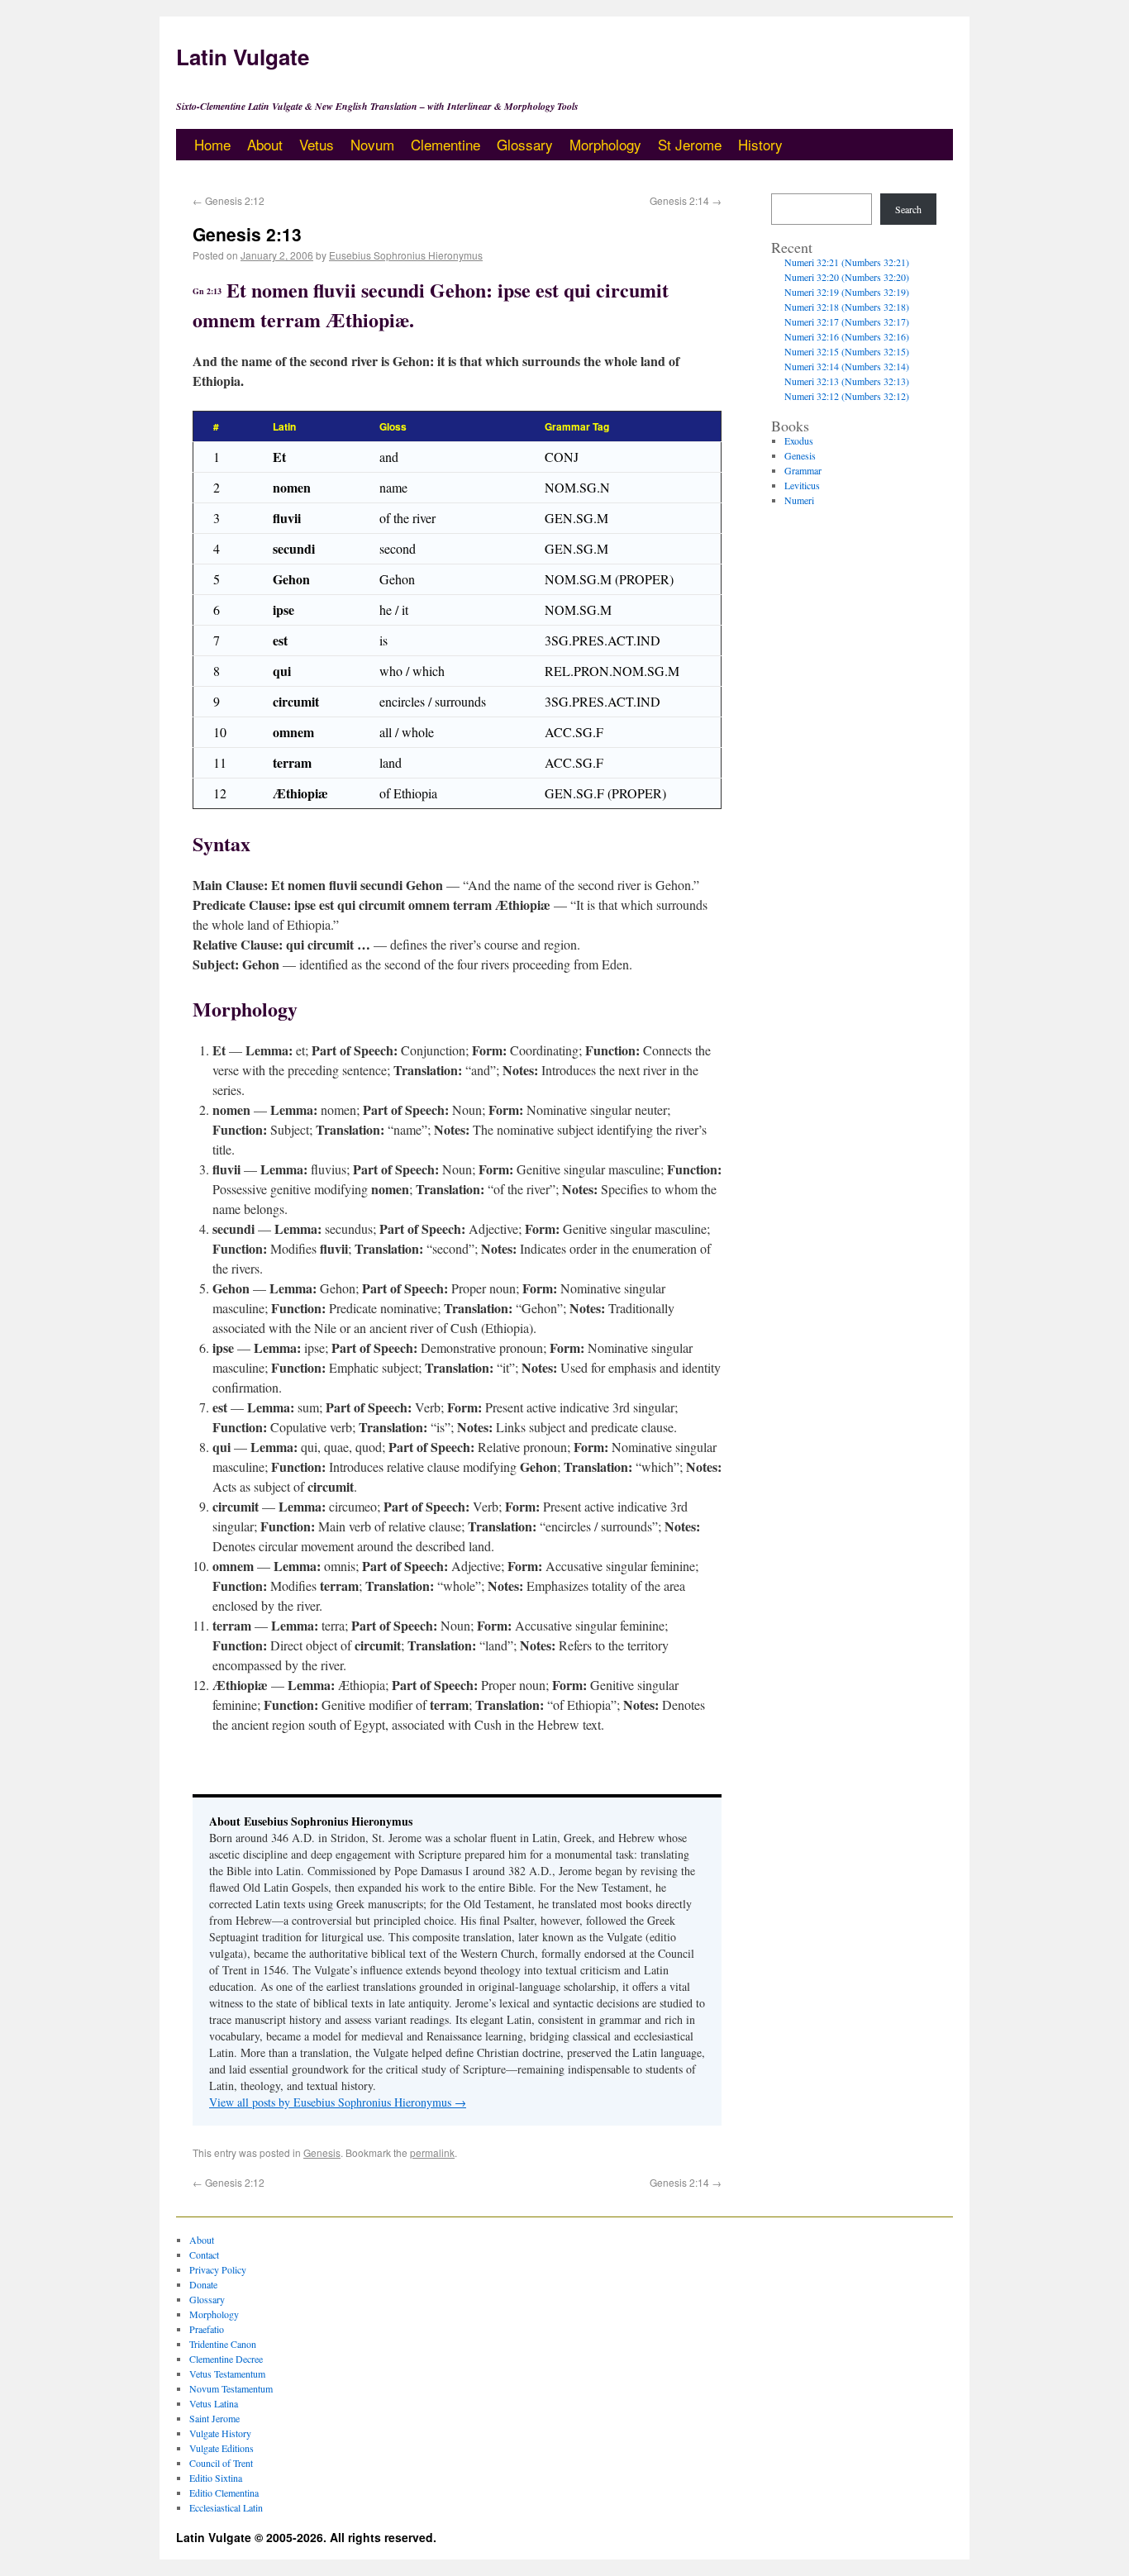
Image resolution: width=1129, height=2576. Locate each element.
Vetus (317, 144)
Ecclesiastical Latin (226, 2507)
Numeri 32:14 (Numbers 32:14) (847, 366)
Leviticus (802, 485)
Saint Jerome (214, 2418)
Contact (204, 2255)
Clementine (445, 144)
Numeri (799, 500)
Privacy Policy (218, 2269)
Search (908, 209)
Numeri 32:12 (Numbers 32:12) (847, 396)
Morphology (605, 144)
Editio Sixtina (216, 2478)
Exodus (799, 440)
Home (212, 144)
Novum (372, 144)
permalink (432, 2152)
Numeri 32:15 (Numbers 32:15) (847, 351)
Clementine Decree (226, 2359)
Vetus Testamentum (227, 2374)
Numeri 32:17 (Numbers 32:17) (847, 321)
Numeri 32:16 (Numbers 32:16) (847, 336)
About (265, 144)
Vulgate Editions (222, 2448)
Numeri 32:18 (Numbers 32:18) (847, 307)
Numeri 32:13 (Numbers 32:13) (847, 381)
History (760, 144)
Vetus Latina (214, 2403)
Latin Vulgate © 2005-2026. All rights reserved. (306, 2537)
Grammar (803, 470)
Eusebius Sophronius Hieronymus (406, 255)
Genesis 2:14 (686, 200)
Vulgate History (220, 2433)
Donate (203, 2284)
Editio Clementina (224, 2493)
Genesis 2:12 (229, 200)
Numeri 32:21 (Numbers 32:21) (847, 262)
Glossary (525, 144)
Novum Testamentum (231, 2388)
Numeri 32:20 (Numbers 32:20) (847, 277)
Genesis (322, 2152)
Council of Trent (221, 2463)
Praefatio (207, 2329)
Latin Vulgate (243, 57)
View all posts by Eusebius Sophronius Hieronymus (338, 2102)
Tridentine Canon (223, 2344)
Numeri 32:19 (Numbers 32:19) (847, 292)
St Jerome (690, 144)
